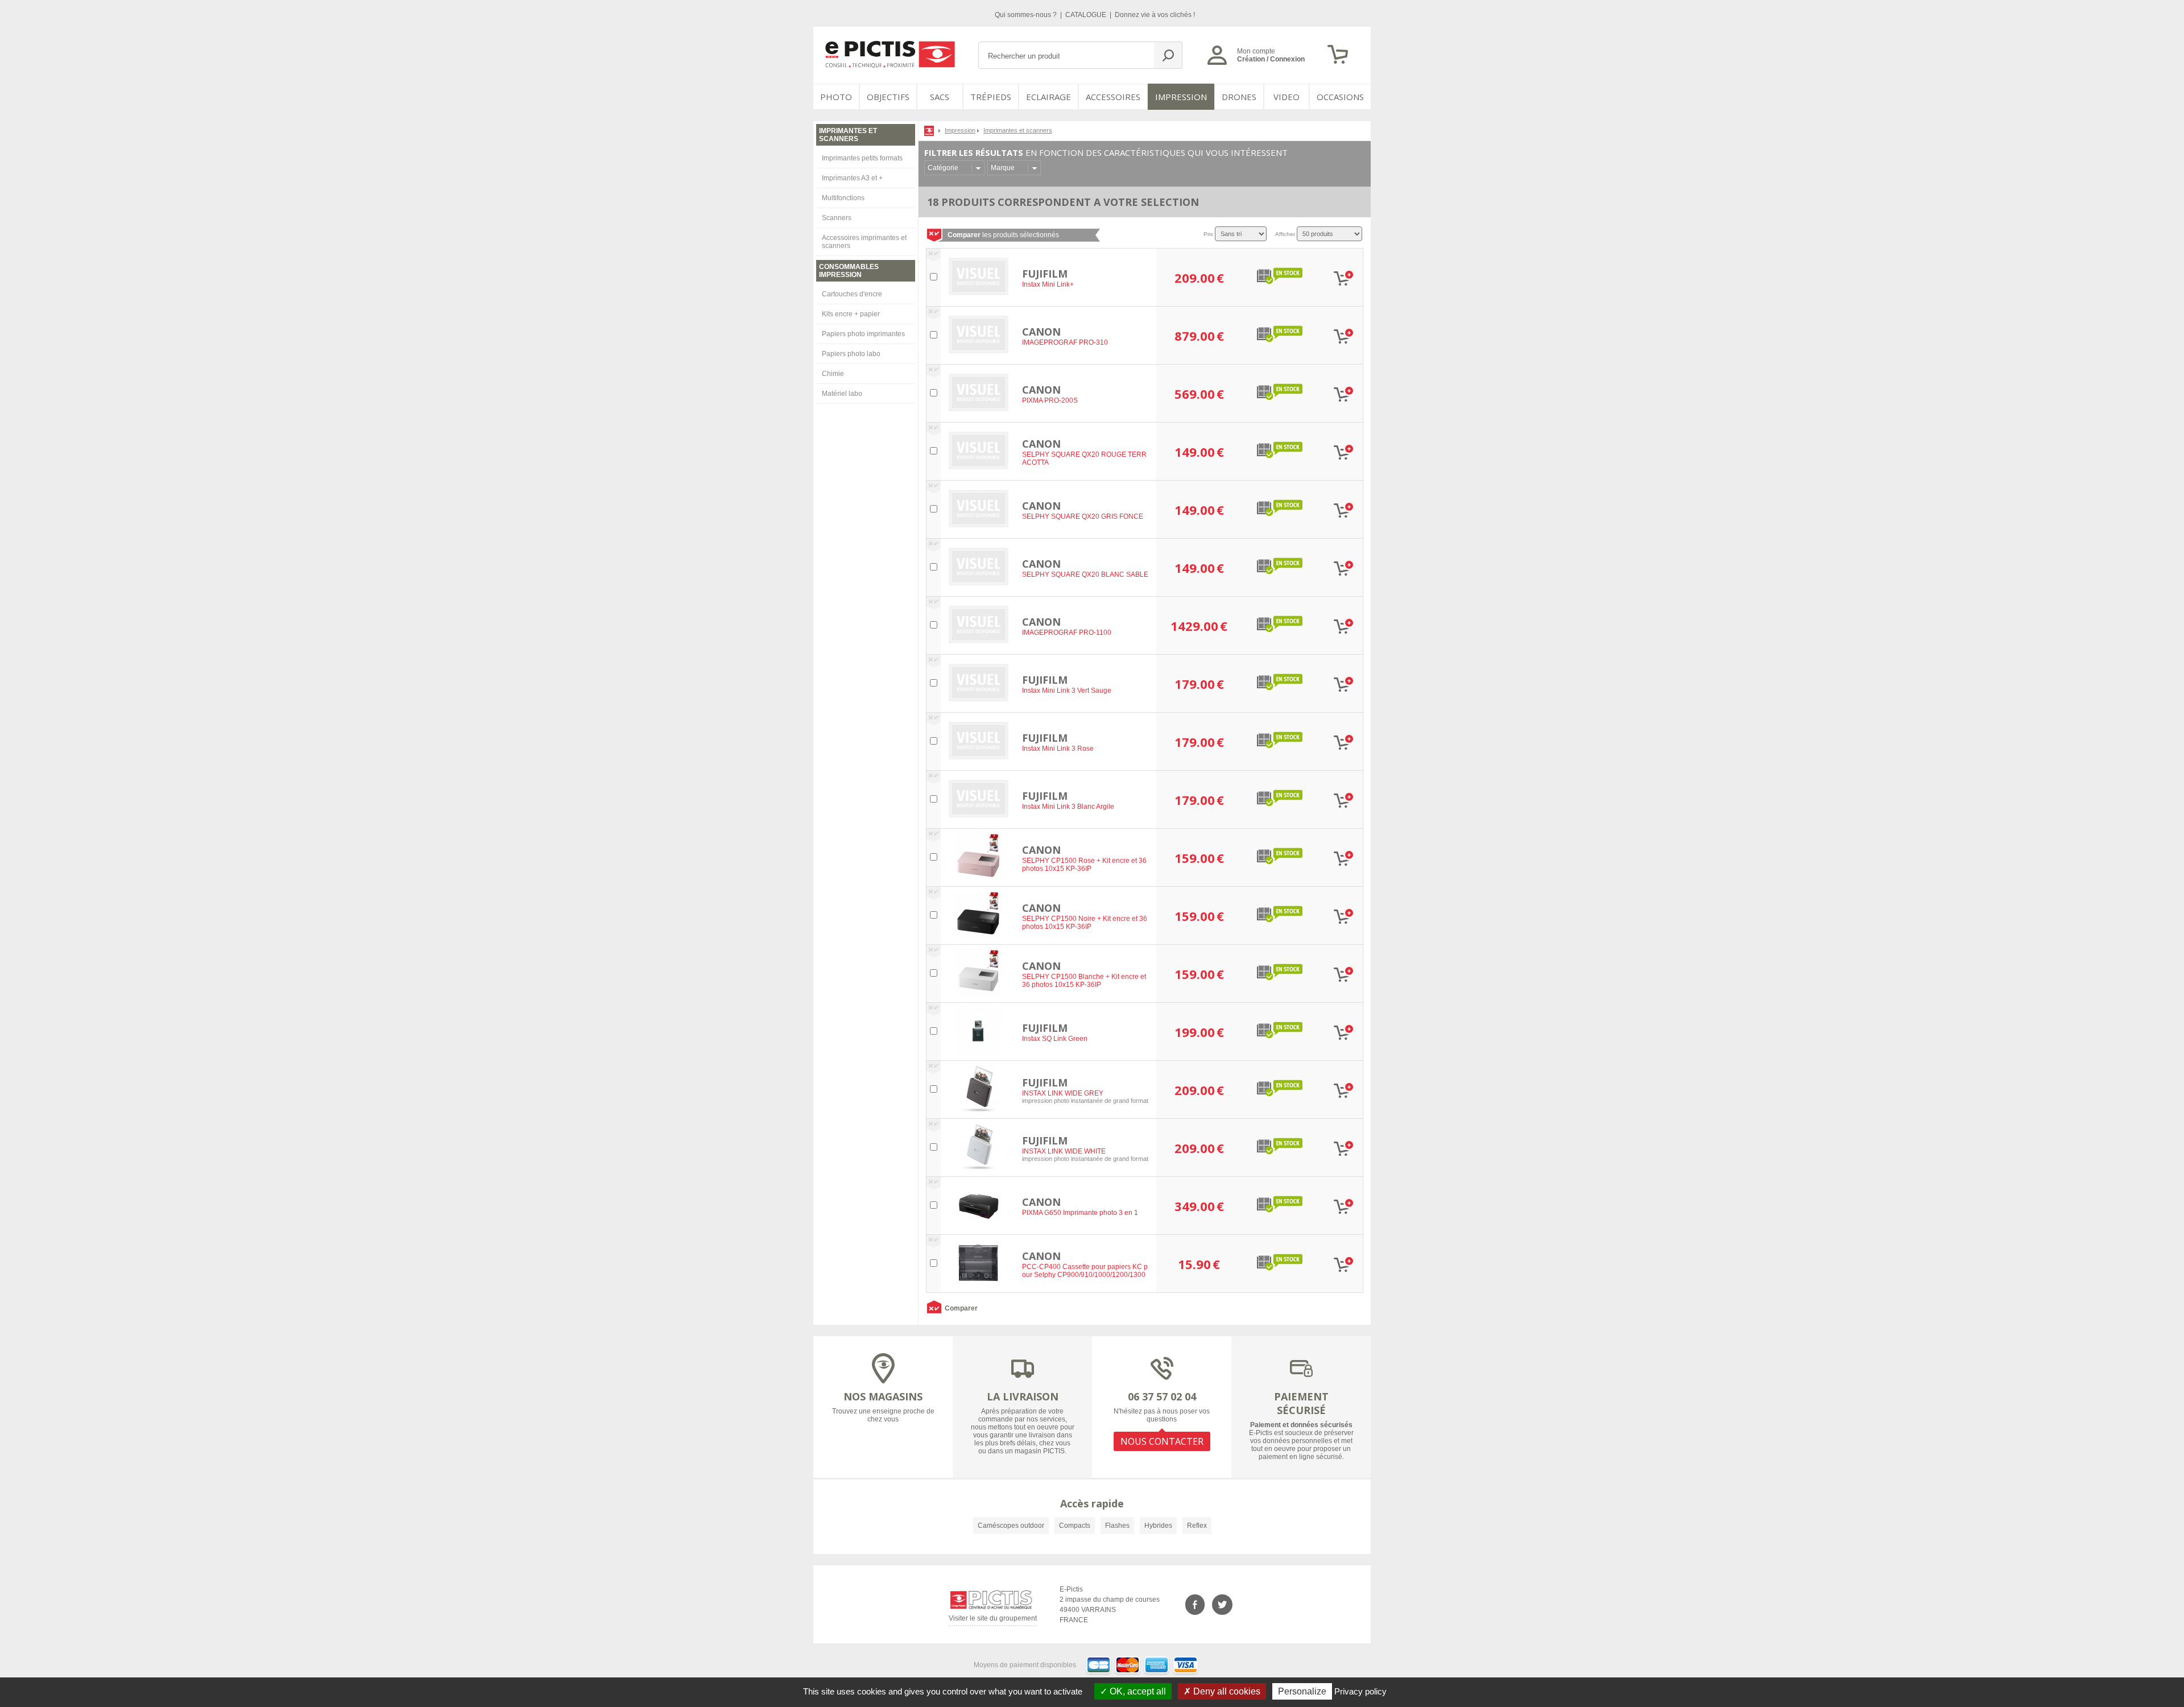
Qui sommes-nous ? (1027, 15)
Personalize (1302, 1691)
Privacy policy (1360, 1691)
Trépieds (991, 97)
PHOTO (836, 97)
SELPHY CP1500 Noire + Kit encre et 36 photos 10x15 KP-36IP (1085, 923)
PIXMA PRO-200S (1050, 400)
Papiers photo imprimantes (863, 334)
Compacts (1075, 1526)
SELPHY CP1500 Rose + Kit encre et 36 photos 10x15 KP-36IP (1084, 865)
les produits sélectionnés (1003, 235)
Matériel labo (842, 394)
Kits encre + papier (851, 314)
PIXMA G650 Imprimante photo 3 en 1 (1080, 1213)
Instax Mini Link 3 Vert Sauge (1067, 691)
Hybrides (1158, 1526)
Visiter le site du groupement (993, 1620)
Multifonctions (843, 198)
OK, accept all (1137, 1691)
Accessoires (1113, 97)
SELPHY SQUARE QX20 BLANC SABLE (1085, 574)
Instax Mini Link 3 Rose (1058, 749)
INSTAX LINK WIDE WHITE (1064, 1151)
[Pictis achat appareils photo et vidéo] (930, 130)
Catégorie (943, 168)
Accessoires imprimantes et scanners (864, 242)
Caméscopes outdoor (1011, 1526)
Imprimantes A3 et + (852, 178)
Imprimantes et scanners (1018, 130)
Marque (1003, 168)
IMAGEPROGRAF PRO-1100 (1067, 633)
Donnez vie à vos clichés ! (1155, 15)
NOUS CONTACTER (1162, 1441)
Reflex (1197, 1526)
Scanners (837, 218)
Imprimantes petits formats (862, 158)
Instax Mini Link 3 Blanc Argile (1068, 807)
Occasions (1340, 97)
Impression (1181, 97)
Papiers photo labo (851, 354)
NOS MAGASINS (883, 1396)
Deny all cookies (1226, 1691)
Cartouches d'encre (852, 294)
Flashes (1117, 1526)
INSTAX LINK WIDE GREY (1063, 1093)
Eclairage (1048, 97)
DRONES (1239, 97)
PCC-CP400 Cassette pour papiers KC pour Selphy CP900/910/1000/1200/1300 (1085, 1271)
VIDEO (1287, 97)
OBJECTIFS (888, 97)
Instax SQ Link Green (1055, 1039)
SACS (940, 97)
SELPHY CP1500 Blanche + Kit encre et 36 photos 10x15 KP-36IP (1084, 981)
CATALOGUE (1087, 15)
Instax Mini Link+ (1048, 284)
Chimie (833, 374)
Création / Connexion (1271, 59)
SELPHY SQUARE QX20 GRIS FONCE (1083, 516)
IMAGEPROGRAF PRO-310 (1065, 342)
